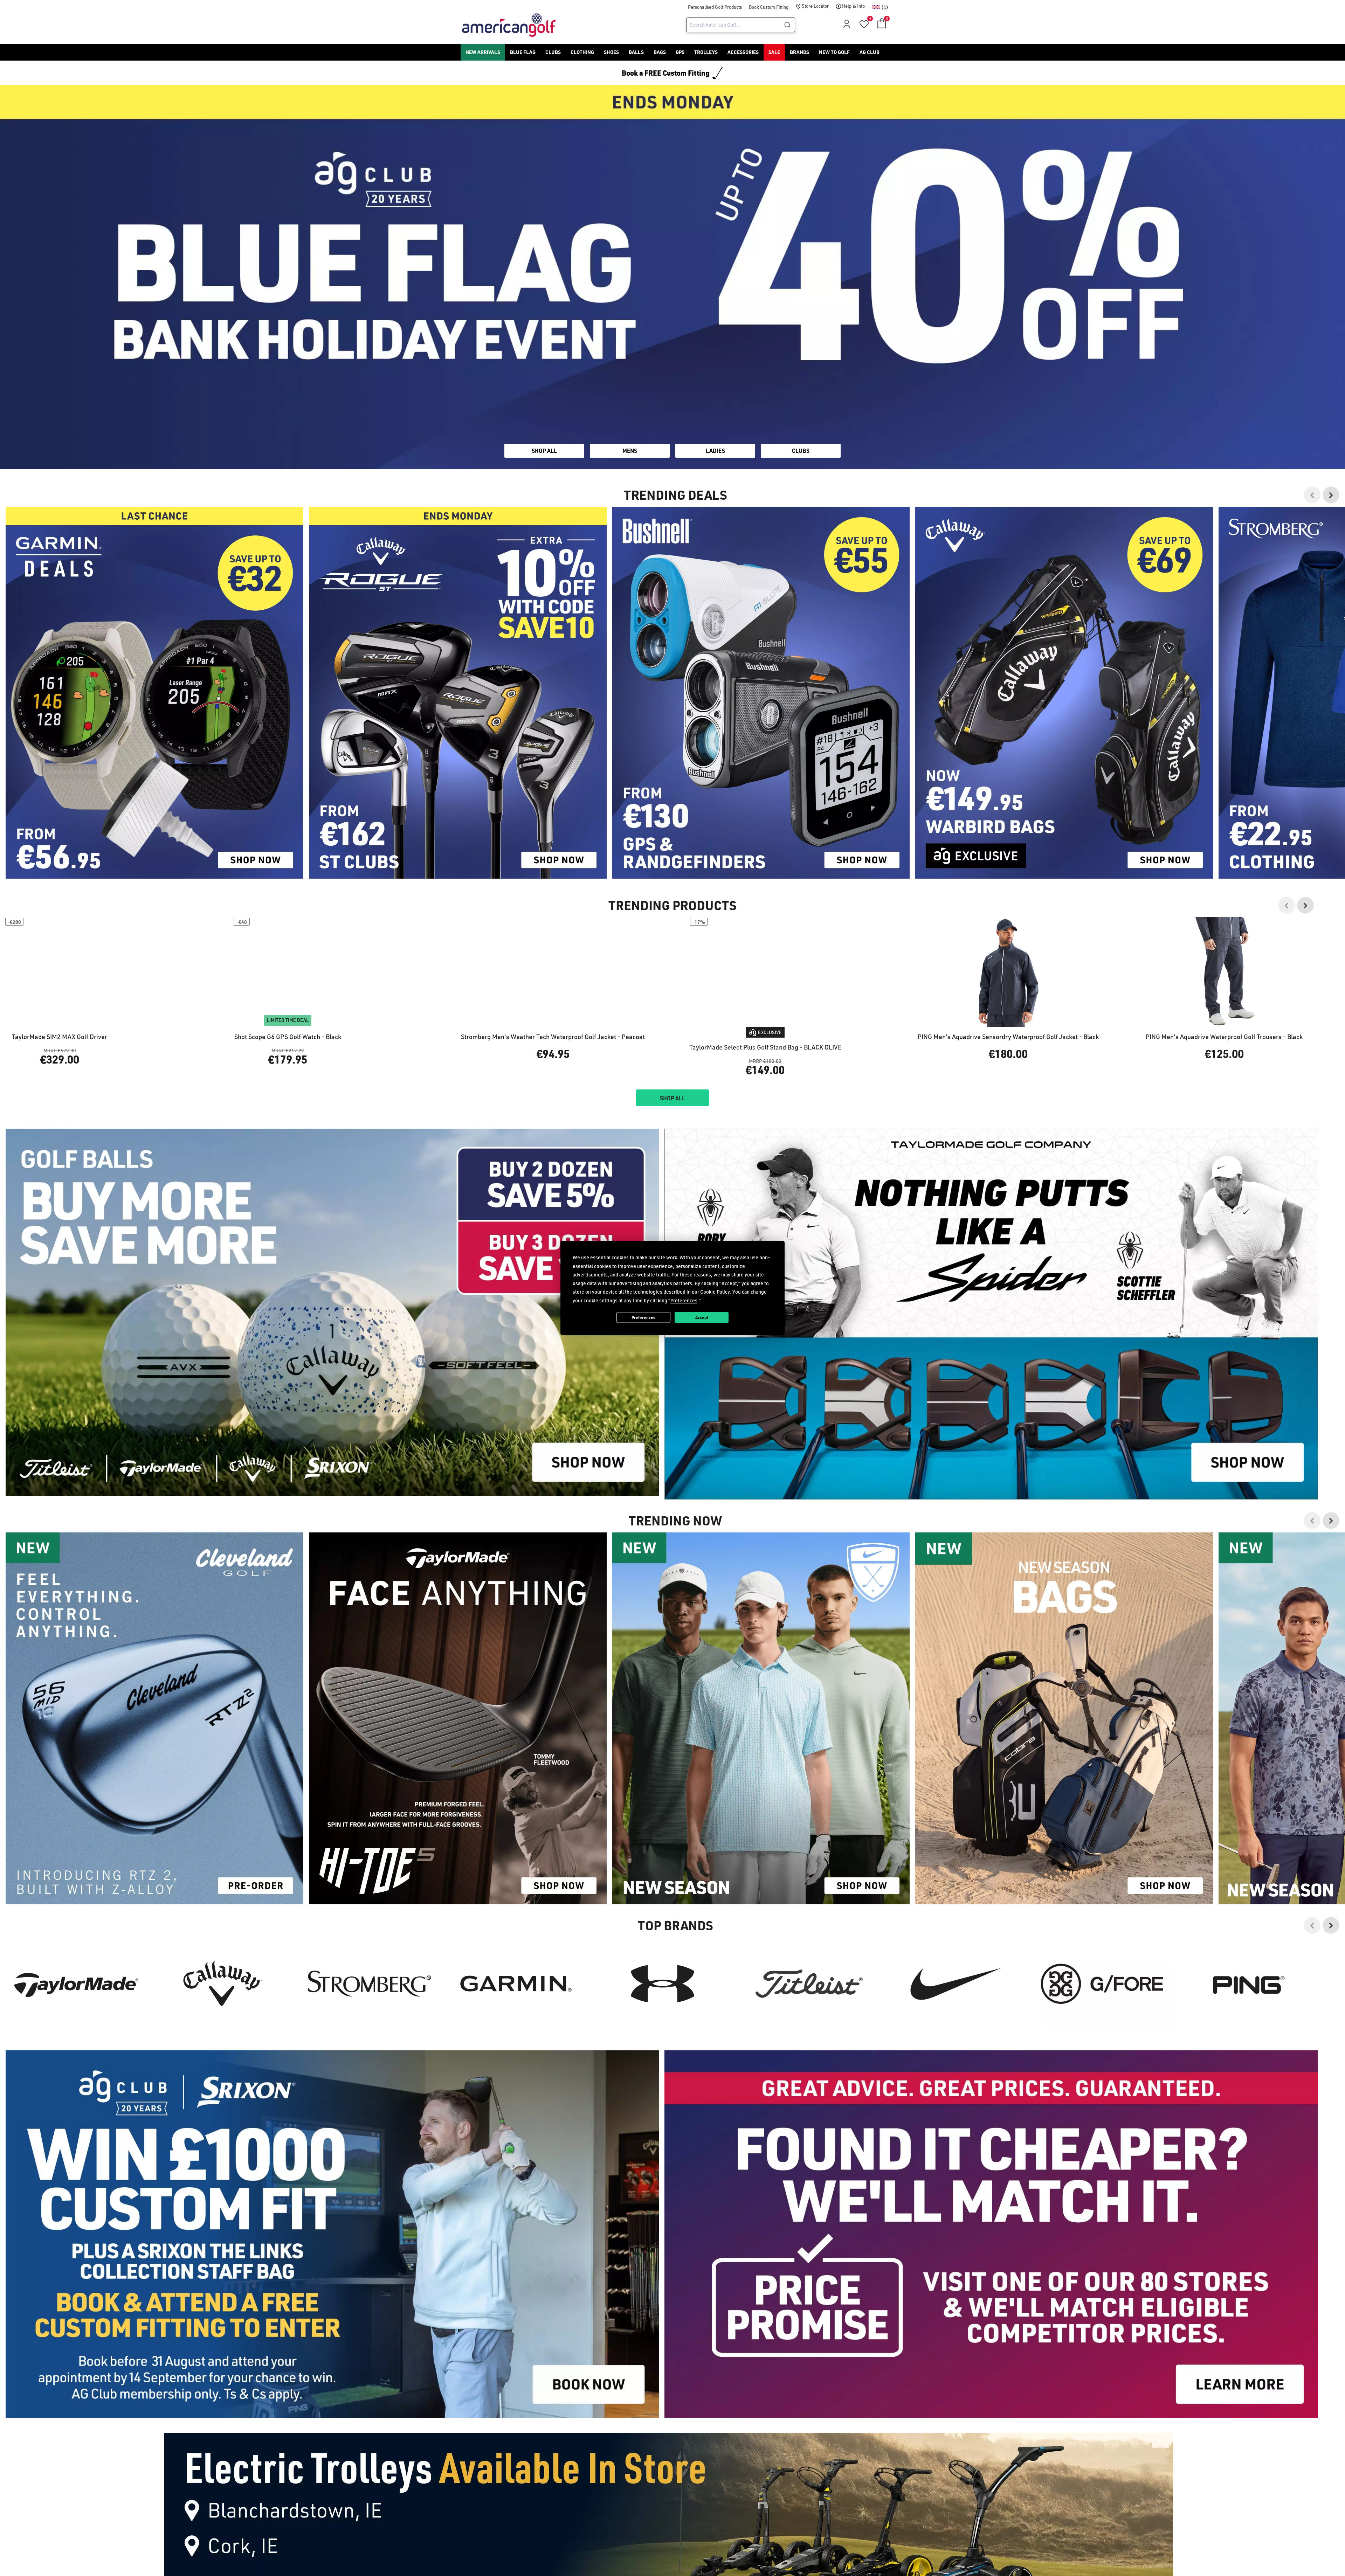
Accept (702, 1317)
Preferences (643, 1317)
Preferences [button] (684, 1300)
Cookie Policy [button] (715, 1292)
